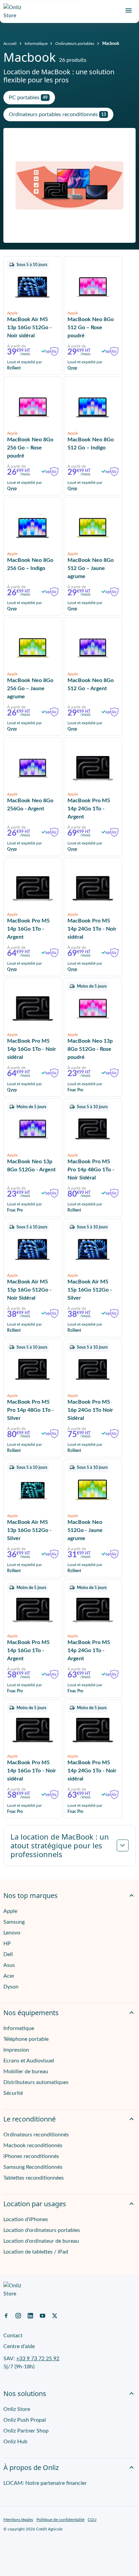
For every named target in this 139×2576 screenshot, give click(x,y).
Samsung (14, 1922)
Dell (8, 1954)
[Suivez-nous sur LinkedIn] (30, 2315)
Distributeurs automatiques (36, 2082)
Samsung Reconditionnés (33, 2167)
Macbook (111, 44)
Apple (10, 1911)
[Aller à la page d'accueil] (15, 11)
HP (7, 1944)
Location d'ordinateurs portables (42, 2230)
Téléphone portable (26, 2039)
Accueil (10, 44)
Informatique (36, 44)
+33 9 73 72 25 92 (38, 2359)
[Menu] (129, 10)
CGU (92, 2520)
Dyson (11, 1987)
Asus (9, 1965)
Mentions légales (18, 2520)
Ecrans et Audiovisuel (29, 2061)
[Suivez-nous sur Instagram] (18, 2315)
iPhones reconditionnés (31, 2156)
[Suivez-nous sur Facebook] (6, 2315)
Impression (16, 2050)
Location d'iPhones (26, 2219)
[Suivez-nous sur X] (55, 2315)
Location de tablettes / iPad (36, 2252)
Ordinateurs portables (75, 44)
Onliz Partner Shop (26, 2431)
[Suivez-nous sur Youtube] (43, 2315)
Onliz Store (17, 2409)
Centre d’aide (19, 2346)
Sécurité (13, 2093)
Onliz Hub (15, 2442)
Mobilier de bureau (26, 2072)
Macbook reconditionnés (33, 2145)
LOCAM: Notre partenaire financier (45, 2483)
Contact (13, 2336)
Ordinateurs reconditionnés (36, 2135)
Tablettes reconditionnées (34, 2178)
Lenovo (12, 1933)
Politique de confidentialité (60, 2520)
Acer (9, 1976)
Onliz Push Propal (25, 2420)
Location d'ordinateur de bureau (41, 2241)
